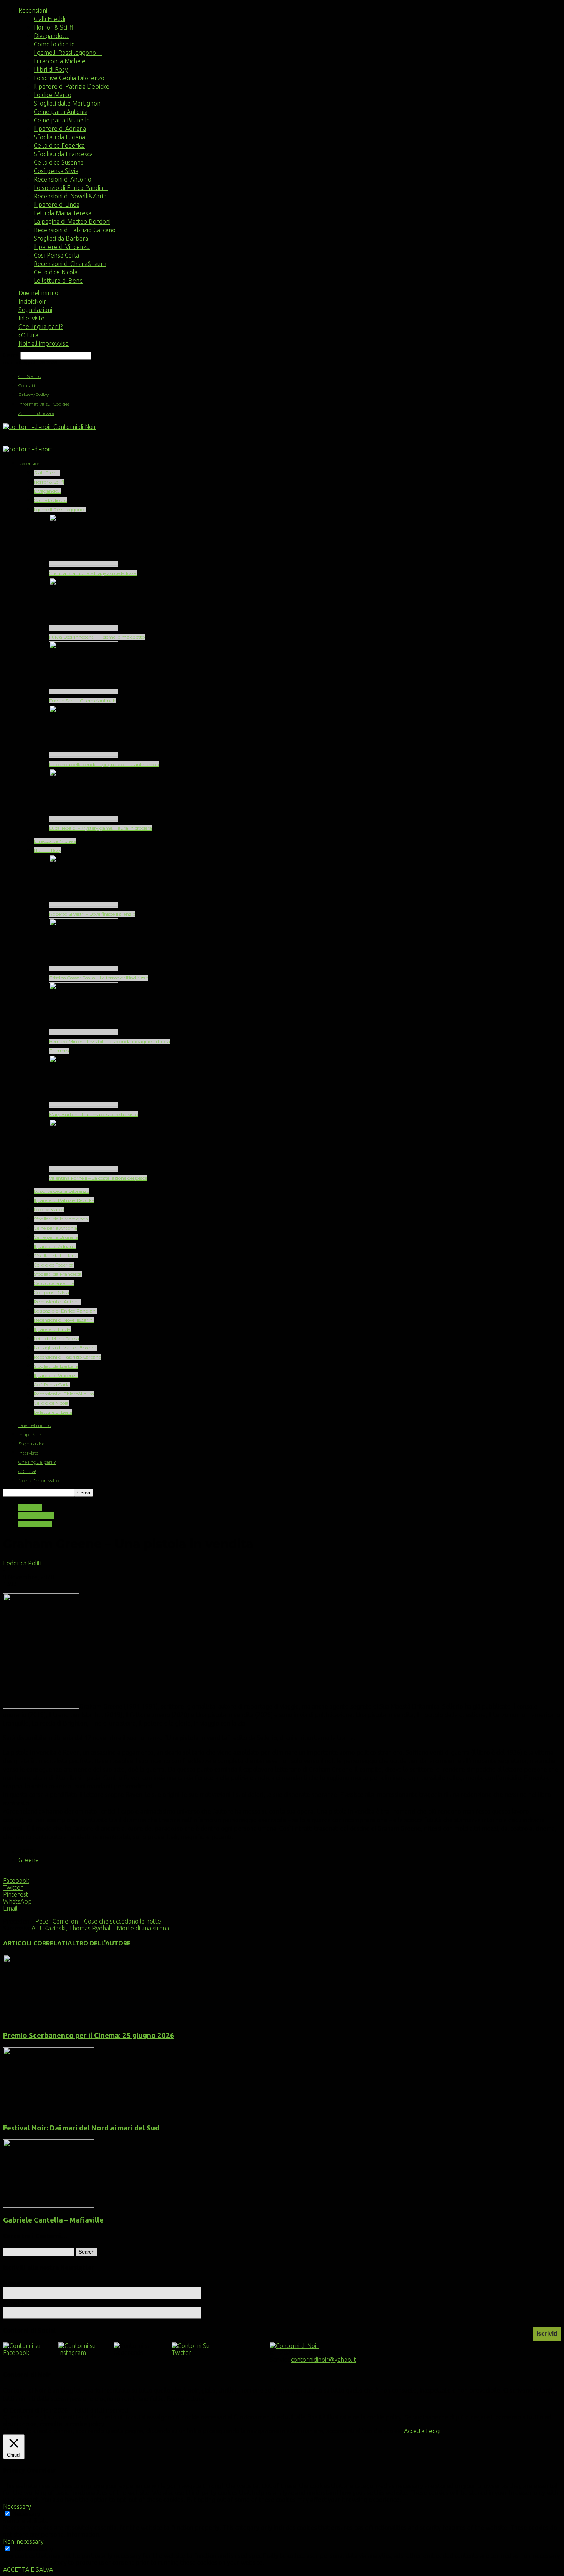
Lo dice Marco (53, 95)
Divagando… (51, 36)
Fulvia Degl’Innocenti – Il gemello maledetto (97, 637)
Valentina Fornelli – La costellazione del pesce (98, 1178)
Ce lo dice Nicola (56, 272)
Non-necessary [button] (23, 2541)
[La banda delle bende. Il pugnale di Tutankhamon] (84, 755)
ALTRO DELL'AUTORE (99, 1943)
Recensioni (33, 10)
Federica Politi (22, 1563)
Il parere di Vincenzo (62, 247)
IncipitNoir (32, 301)
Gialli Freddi (49, 19)
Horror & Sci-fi (54, 27)
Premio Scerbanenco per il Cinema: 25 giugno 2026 (89, 2035)
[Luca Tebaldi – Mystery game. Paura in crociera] (84, 819)
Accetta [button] (414, 2431)
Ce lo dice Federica (59, 145)
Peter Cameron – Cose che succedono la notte (98, 1921)
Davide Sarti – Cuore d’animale (83, 701)
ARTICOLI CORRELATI (35, 1943)
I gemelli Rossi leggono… (68, 53)
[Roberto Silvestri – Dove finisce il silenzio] (84, 905)
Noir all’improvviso (44, 343)
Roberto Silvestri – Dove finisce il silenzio (92, 914)
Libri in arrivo (36, 1516)
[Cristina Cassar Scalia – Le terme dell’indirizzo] (84, 968)
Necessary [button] (17, 2507)
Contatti (28, 386)
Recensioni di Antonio (63, 179)
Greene (29, 1860)
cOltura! (29, 335)
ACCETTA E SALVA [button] (28, 2569)
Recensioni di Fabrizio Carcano (75, 230)
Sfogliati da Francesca (63, 154)
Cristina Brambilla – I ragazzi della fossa (93, 573)
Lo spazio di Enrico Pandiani (71, 188)
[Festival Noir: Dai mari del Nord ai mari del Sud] (49, 2113)
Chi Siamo (30, 376)
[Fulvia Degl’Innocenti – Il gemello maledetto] (84, 628)
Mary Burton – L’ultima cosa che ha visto (93, 1114)
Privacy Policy (34, 395)
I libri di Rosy (51, 69)
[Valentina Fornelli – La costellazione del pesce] (84, 1169)
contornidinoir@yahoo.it (323, 2360)
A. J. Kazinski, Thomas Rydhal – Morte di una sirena (100, 1928)
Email (14, 2303)
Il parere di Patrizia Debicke (72, 86)
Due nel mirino (38, 293)
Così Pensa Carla (56, 255)
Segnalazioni (35, 310)
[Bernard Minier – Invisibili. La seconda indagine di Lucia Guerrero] (84, 1032)
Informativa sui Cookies (44, 404)
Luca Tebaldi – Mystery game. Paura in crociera (101, 828)
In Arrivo (30, 1507)
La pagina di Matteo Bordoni (72, 221)
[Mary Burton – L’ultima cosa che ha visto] (84, 1105)
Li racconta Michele (60, 61)
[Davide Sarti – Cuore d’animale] (84, 691)
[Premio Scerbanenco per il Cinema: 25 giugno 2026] (49, 2021)
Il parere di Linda (57, 205)
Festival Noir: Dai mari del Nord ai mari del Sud (81, 2128)
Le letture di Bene (58, 281)
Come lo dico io (54, 44)
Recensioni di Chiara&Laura (70, 264)
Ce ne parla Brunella (62, 120)
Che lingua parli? (40, 327)
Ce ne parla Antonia (61, 112)
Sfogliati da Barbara (61, 238)
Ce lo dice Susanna (59, 162)
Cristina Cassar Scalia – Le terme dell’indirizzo (99, 978)
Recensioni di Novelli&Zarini (71, 196)
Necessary (26, 2514)
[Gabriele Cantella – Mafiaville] (49, 2205)
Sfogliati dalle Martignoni (68, 103)
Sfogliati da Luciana (59, 137)
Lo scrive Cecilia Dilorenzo (69, 78)
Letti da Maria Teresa (63, 213)
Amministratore (36, 413)
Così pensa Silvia (56, 171)
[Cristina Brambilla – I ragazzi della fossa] (84, 564)
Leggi (433, 2431)
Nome (12, 2283)
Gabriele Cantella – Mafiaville (53, 2220)
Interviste (31, 318)
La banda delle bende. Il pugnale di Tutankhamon (104, 764)
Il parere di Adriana (60, 129)
